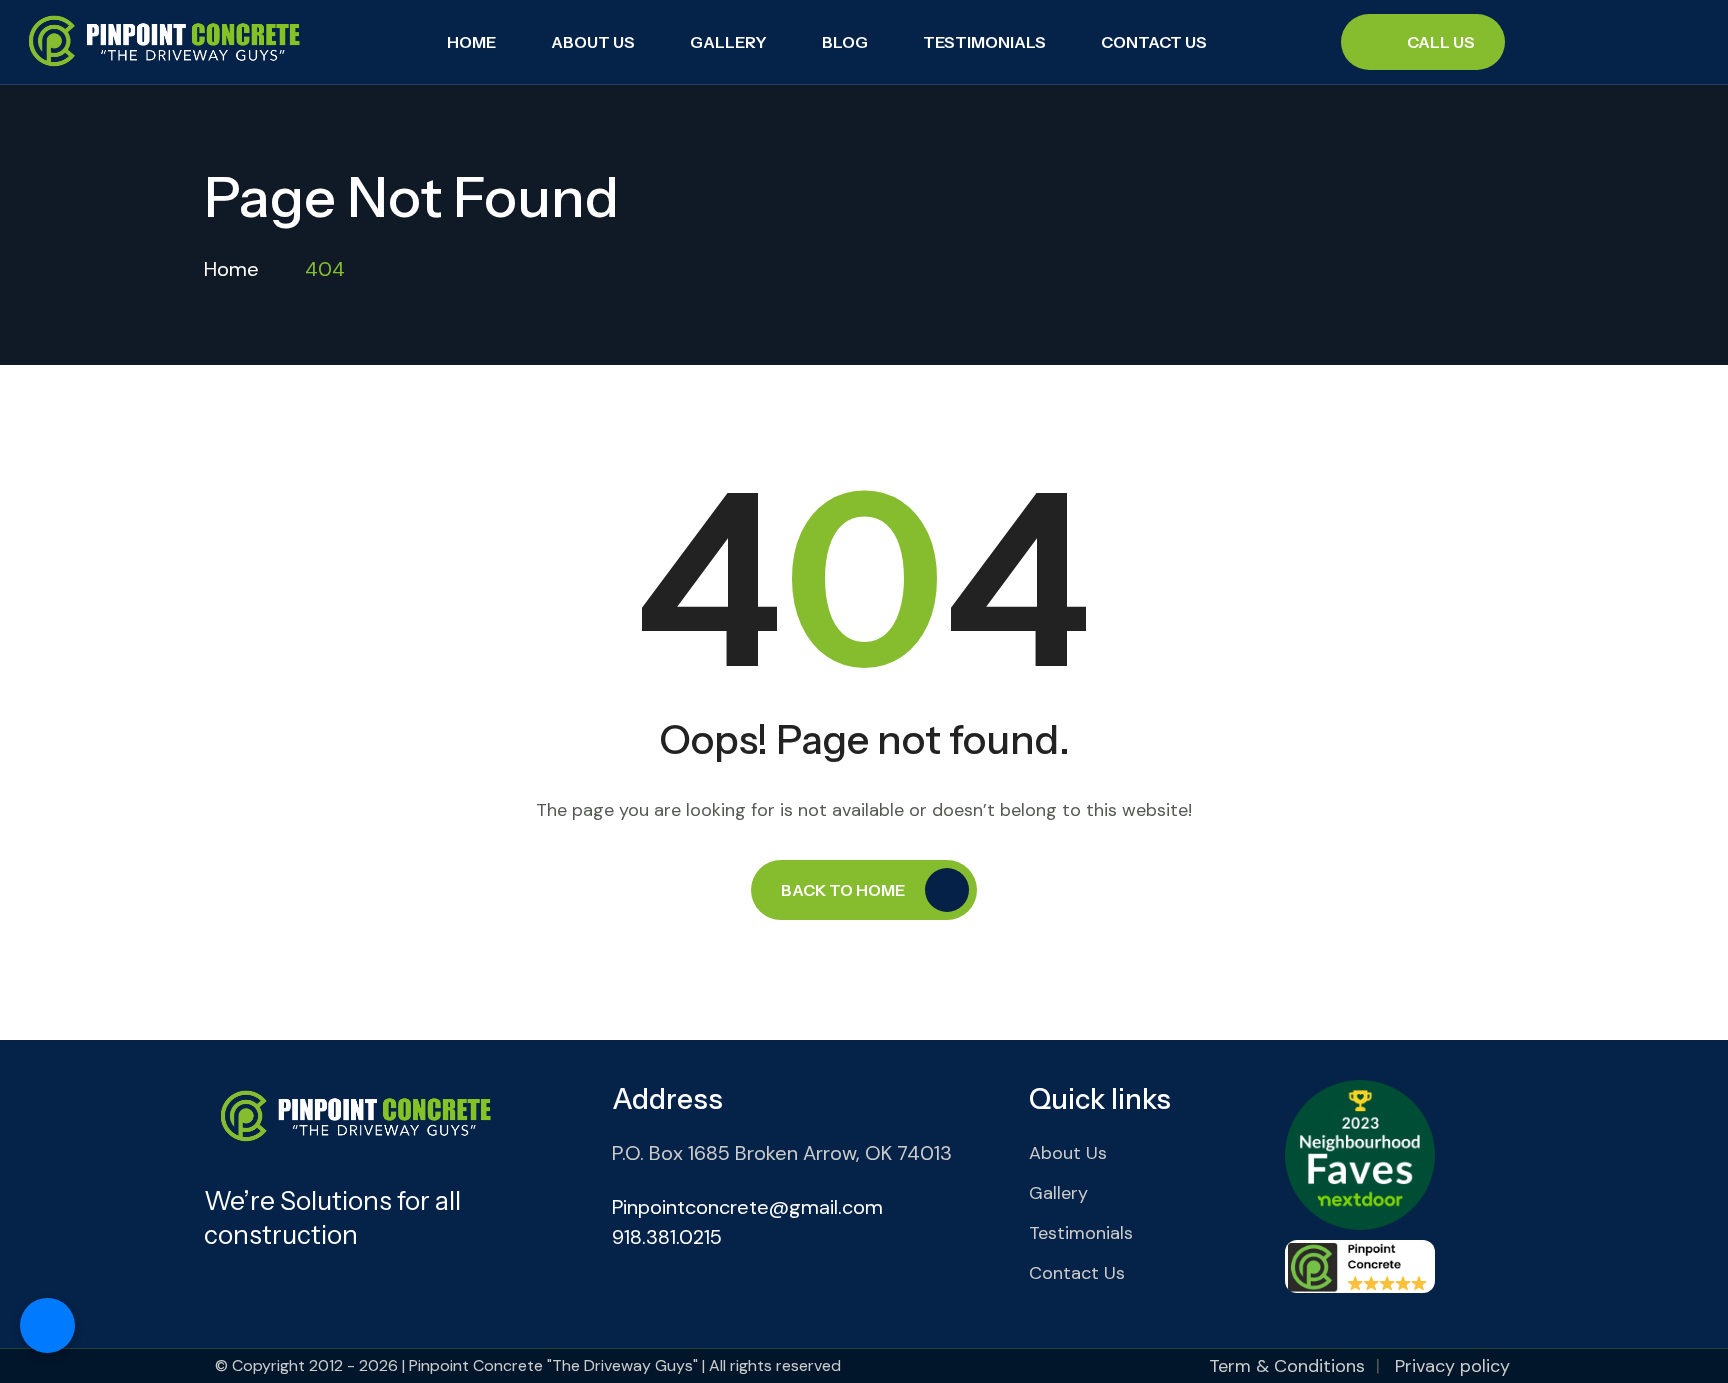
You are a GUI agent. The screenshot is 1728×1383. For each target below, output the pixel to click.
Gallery (728, 42)
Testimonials (984, 42)
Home (471, 42)
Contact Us (1154, 42)
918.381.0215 (667, 1237)
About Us (593, 42)
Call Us (1441, 42)
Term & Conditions (1287, 1366)
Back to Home (843, 890)
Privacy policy (1452, 1366)
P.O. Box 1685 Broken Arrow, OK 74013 (782, 1153)
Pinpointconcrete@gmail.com (747, 1207)
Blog (845, 42)
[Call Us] (47, 1325)
